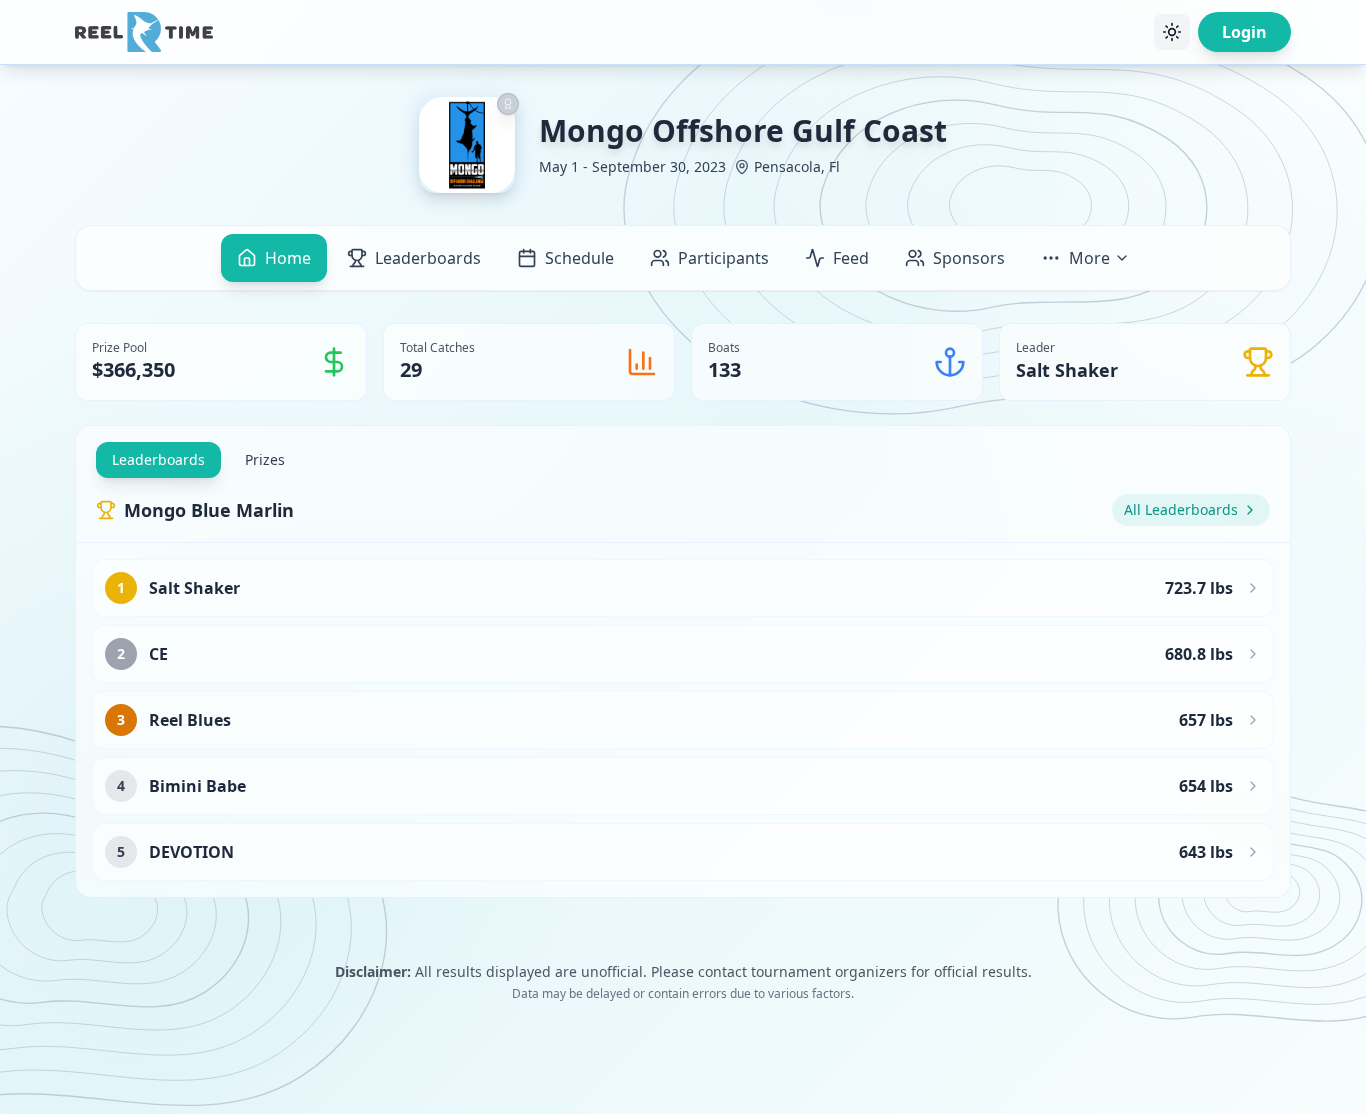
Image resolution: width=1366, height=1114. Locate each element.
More (1089, 258)
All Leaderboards (1181, 509)
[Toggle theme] (1172, 32)
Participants (723, 258)
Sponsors (969, 258)
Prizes (265, 459)
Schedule (579, 258)
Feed (851, 258)
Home (288, 258)
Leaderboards (428, 258)
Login (1244, 32)
